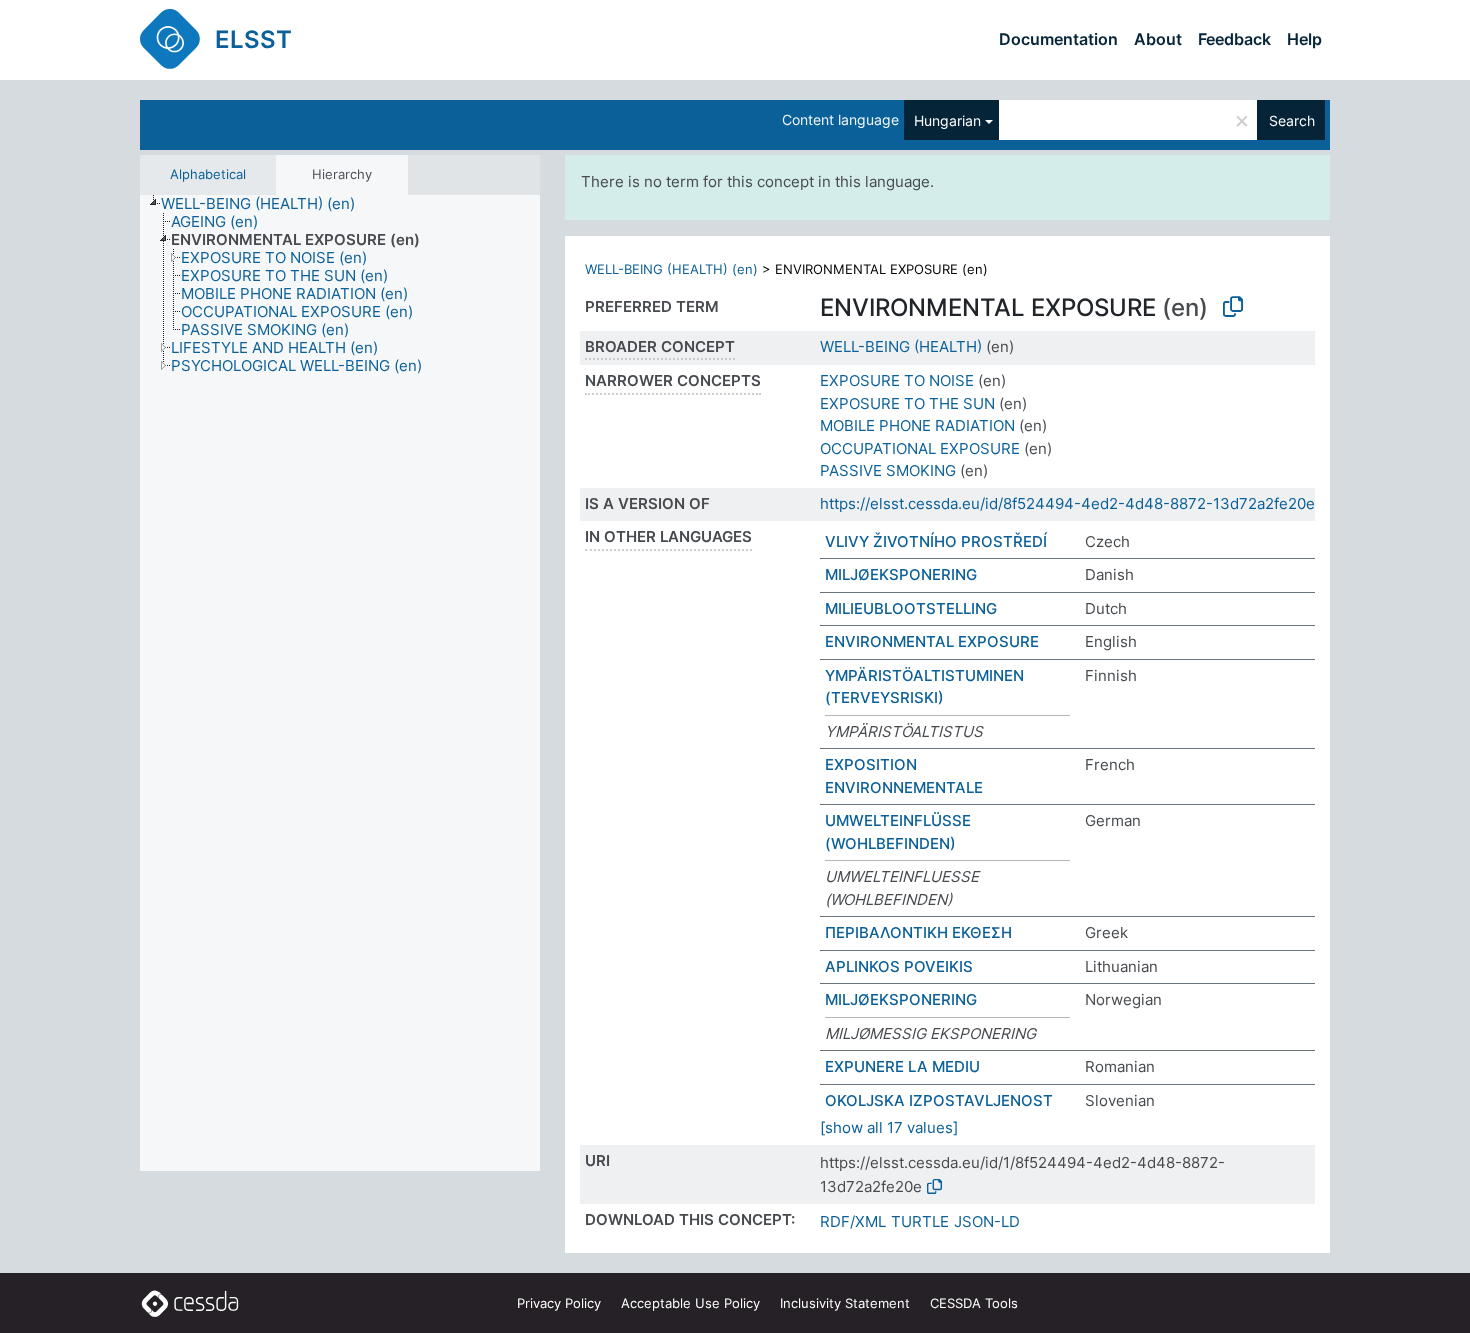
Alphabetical (208, 174)
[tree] (340, 683)
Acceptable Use (690, 1303)
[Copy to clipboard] (1233, 307)
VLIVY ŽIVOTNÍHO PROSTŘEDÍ (936, 541)
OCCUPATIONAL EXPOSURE (920, 448)
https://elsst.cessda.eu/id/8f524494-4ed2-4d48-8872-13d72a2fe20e (1067, 503)
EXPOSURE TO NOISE (897, 380)
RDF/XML (853, 1221)
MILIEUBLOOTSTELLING (911, 608)
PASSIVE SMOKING (888, 470)
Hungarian (947, 120)
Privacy (559, 1303)
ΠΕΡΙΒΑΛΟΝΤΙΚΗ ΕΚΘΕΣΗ (918, 932)
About (1158, 39)
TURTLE (920, 1221)
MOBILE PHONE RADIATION (917, 425)
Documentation (1058, 39)
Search (1292, 120)
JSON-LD (987, 1221)
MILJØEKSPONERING (901, 574)
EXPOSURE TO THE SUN (907, 403)
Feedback (1234, 39)
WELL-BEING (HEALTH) (901, 346)
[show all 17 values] (889, 1127)
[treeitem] (266, 204)
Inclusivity (845, 1303)
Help (1304, 39)
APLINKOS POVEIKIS (899, 966)
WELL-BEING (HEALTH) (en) (671, 269)
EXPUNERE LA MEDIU (902, 1066)
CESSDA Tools (974, 1303)
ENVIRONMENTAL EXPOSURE (932, 641)
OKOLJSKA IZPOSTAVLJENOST (939, 1100)
